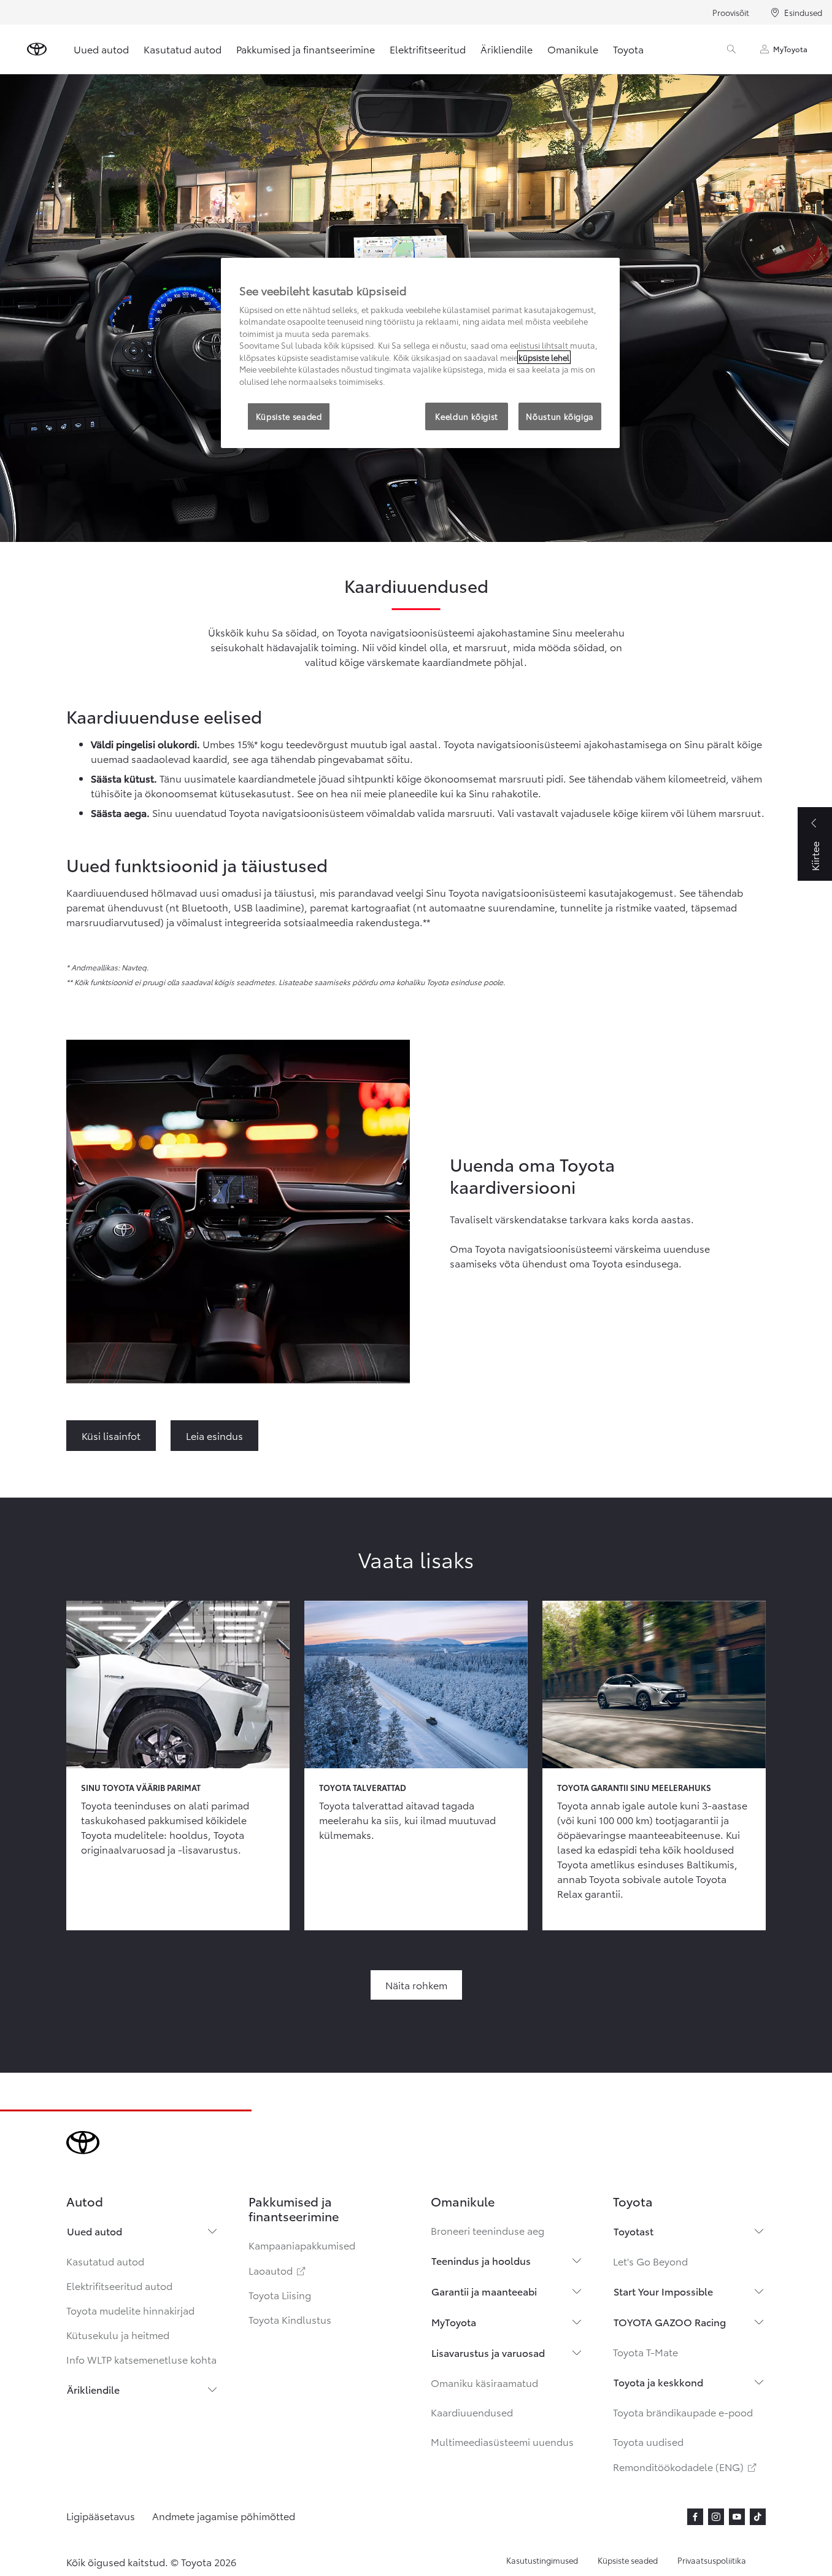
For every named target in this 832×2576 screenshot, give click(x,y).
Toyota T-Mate (645, 2352)
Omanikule (573, 49)
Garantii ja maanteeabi (484, 2291)
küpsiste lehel (544, 357)
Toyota (628, 49)
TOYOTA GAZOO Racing (670, 2322)
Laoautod (278, 2270)
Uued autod (101, 49)
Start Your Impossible (663, 2291)
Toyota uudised (648, 2441)
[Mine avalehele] (37, 49)
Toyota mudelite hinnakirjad (130, 2310)
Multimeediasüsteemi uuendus (502, 2441)
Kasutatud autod (183, 49)
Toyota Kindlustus (290, 2319)
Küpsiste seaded (628, 2560)
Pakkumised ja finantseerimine (306, 49)
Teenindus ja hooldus (481, 2260)
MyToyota (790, 49)
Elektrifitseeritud (428, 49)
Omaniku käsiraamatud (484, 2382)
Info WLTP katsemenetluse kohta (141, 2359)
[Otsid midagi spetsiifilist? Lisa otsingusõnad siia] (731, 49)
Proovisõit (731, 12)
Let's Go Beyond (650, 2261)
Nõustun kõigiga (560, 416)
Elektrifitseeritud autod (119, 2285)
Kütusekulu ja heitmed (118, 2334)
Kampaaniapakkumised (302, 2245)
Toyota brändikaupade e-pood (683, 2412)
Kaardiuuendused (472, 2412)
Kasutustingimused (542, 2560)
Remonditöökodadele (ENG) (686, 2466)
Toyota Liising (280, 2295)
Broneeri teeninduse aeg (487, 2230)
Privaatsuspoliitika (712, 2560)
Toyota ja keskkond (658, 2382)
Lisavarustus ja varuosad (488, 2352)
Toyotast (634, 2231)
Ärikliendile (507, 49)
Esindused (803, 12)
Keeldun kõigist (467, 416)
